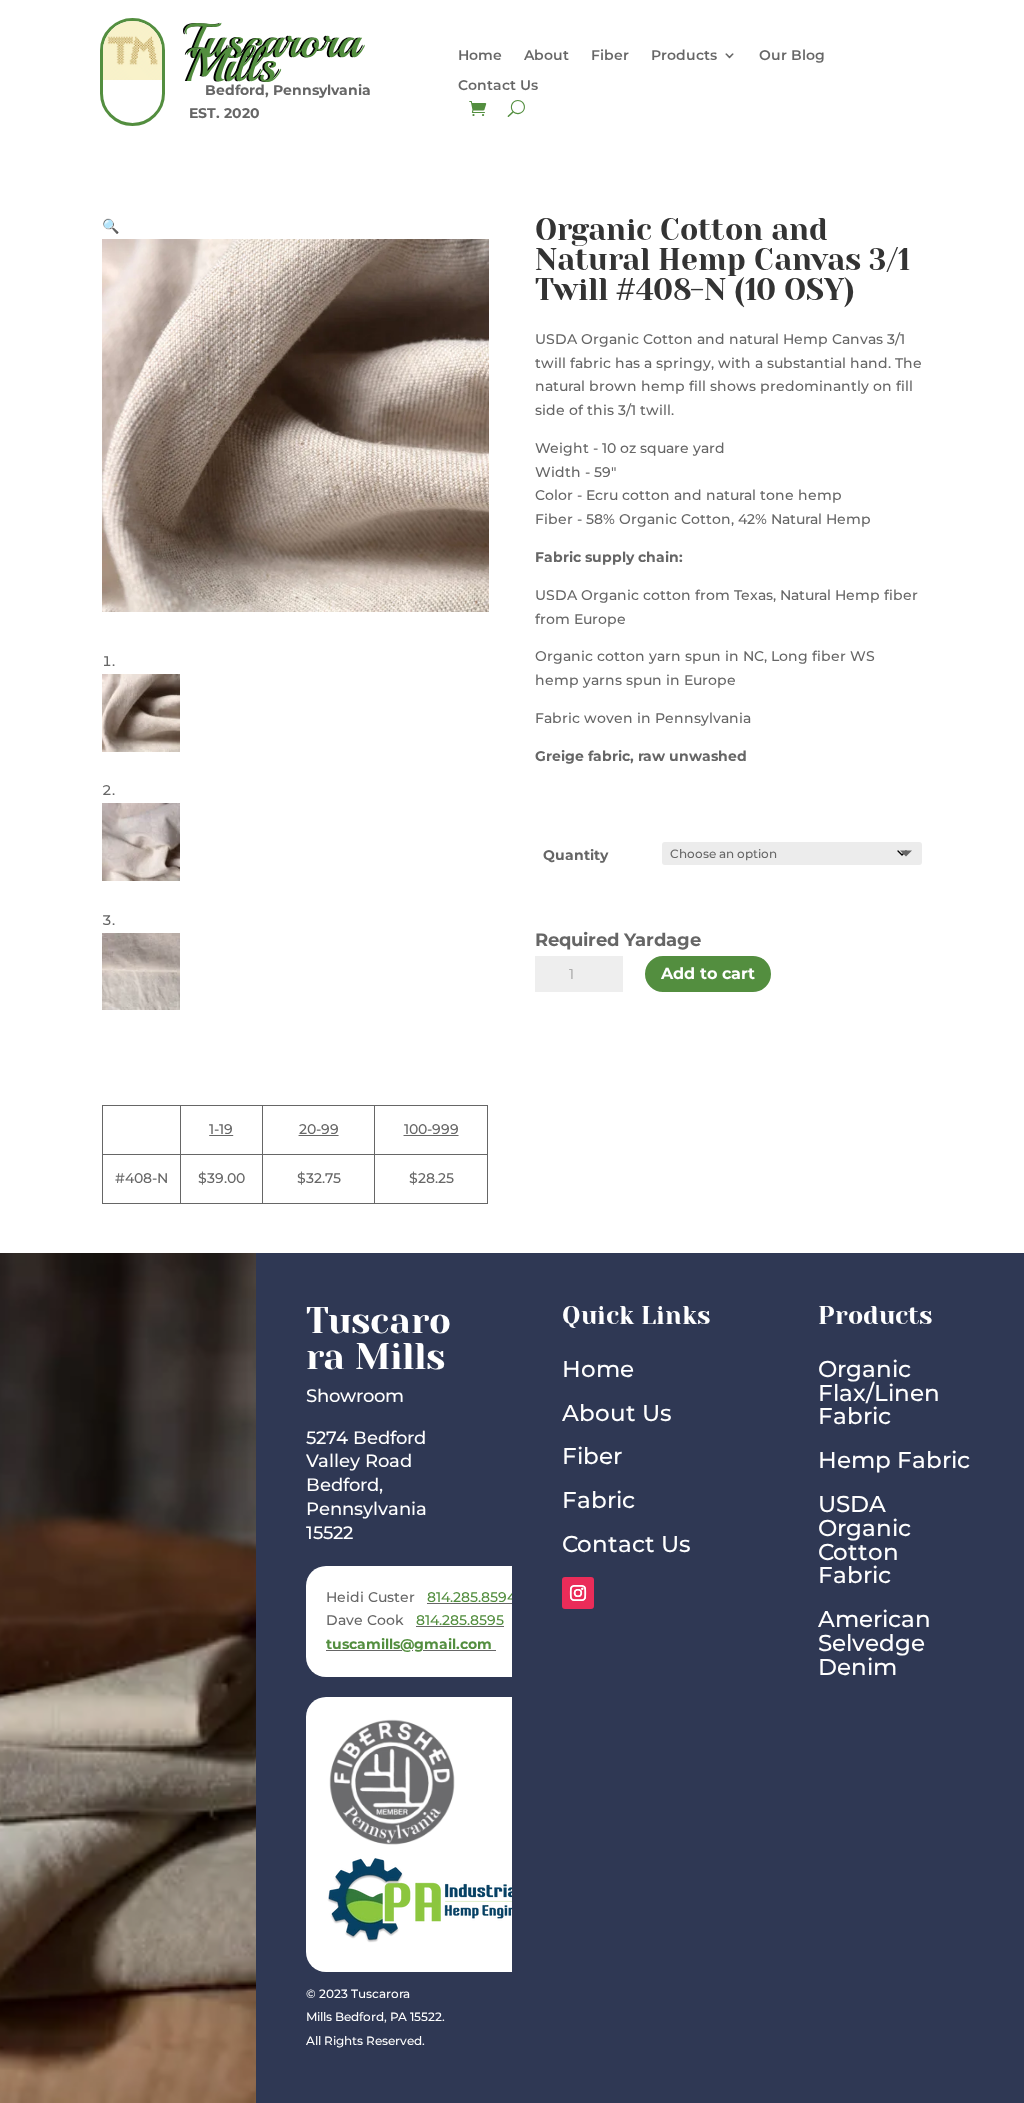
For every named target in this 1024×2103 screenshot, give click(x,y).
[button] (110, 226)
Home (480, 56)
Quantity (575, 855)
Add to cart (708, 973)
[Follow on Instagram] (578, 1593)
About (546, 56)
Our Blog (792, 56)
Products (684, 56)
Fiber (610, 56)
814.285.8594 (473, 1597)
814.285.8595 (460, 1620)
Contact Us (498, 86)
